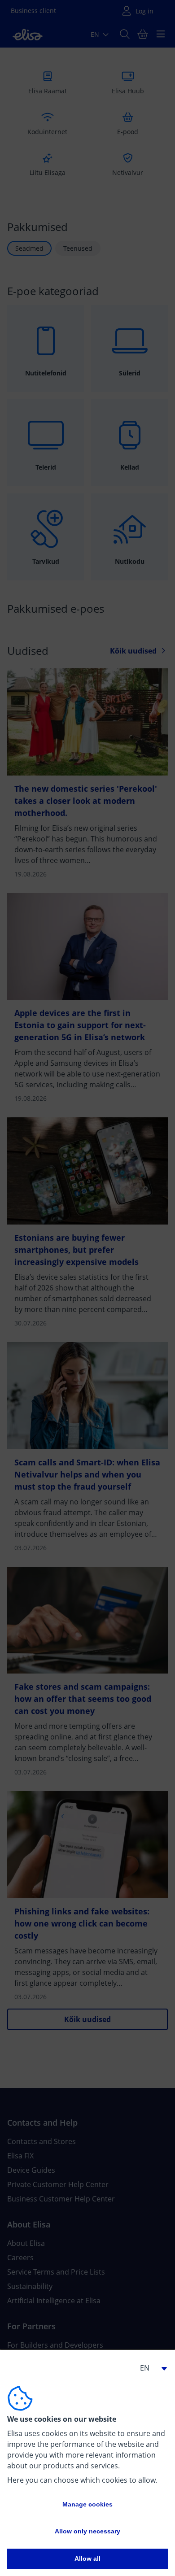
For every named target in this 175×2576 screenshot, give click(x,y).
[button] (150, 2368)
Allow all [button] (87, 2559)
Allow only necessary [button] (87, 2531)
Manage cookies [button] (87, 2504)
